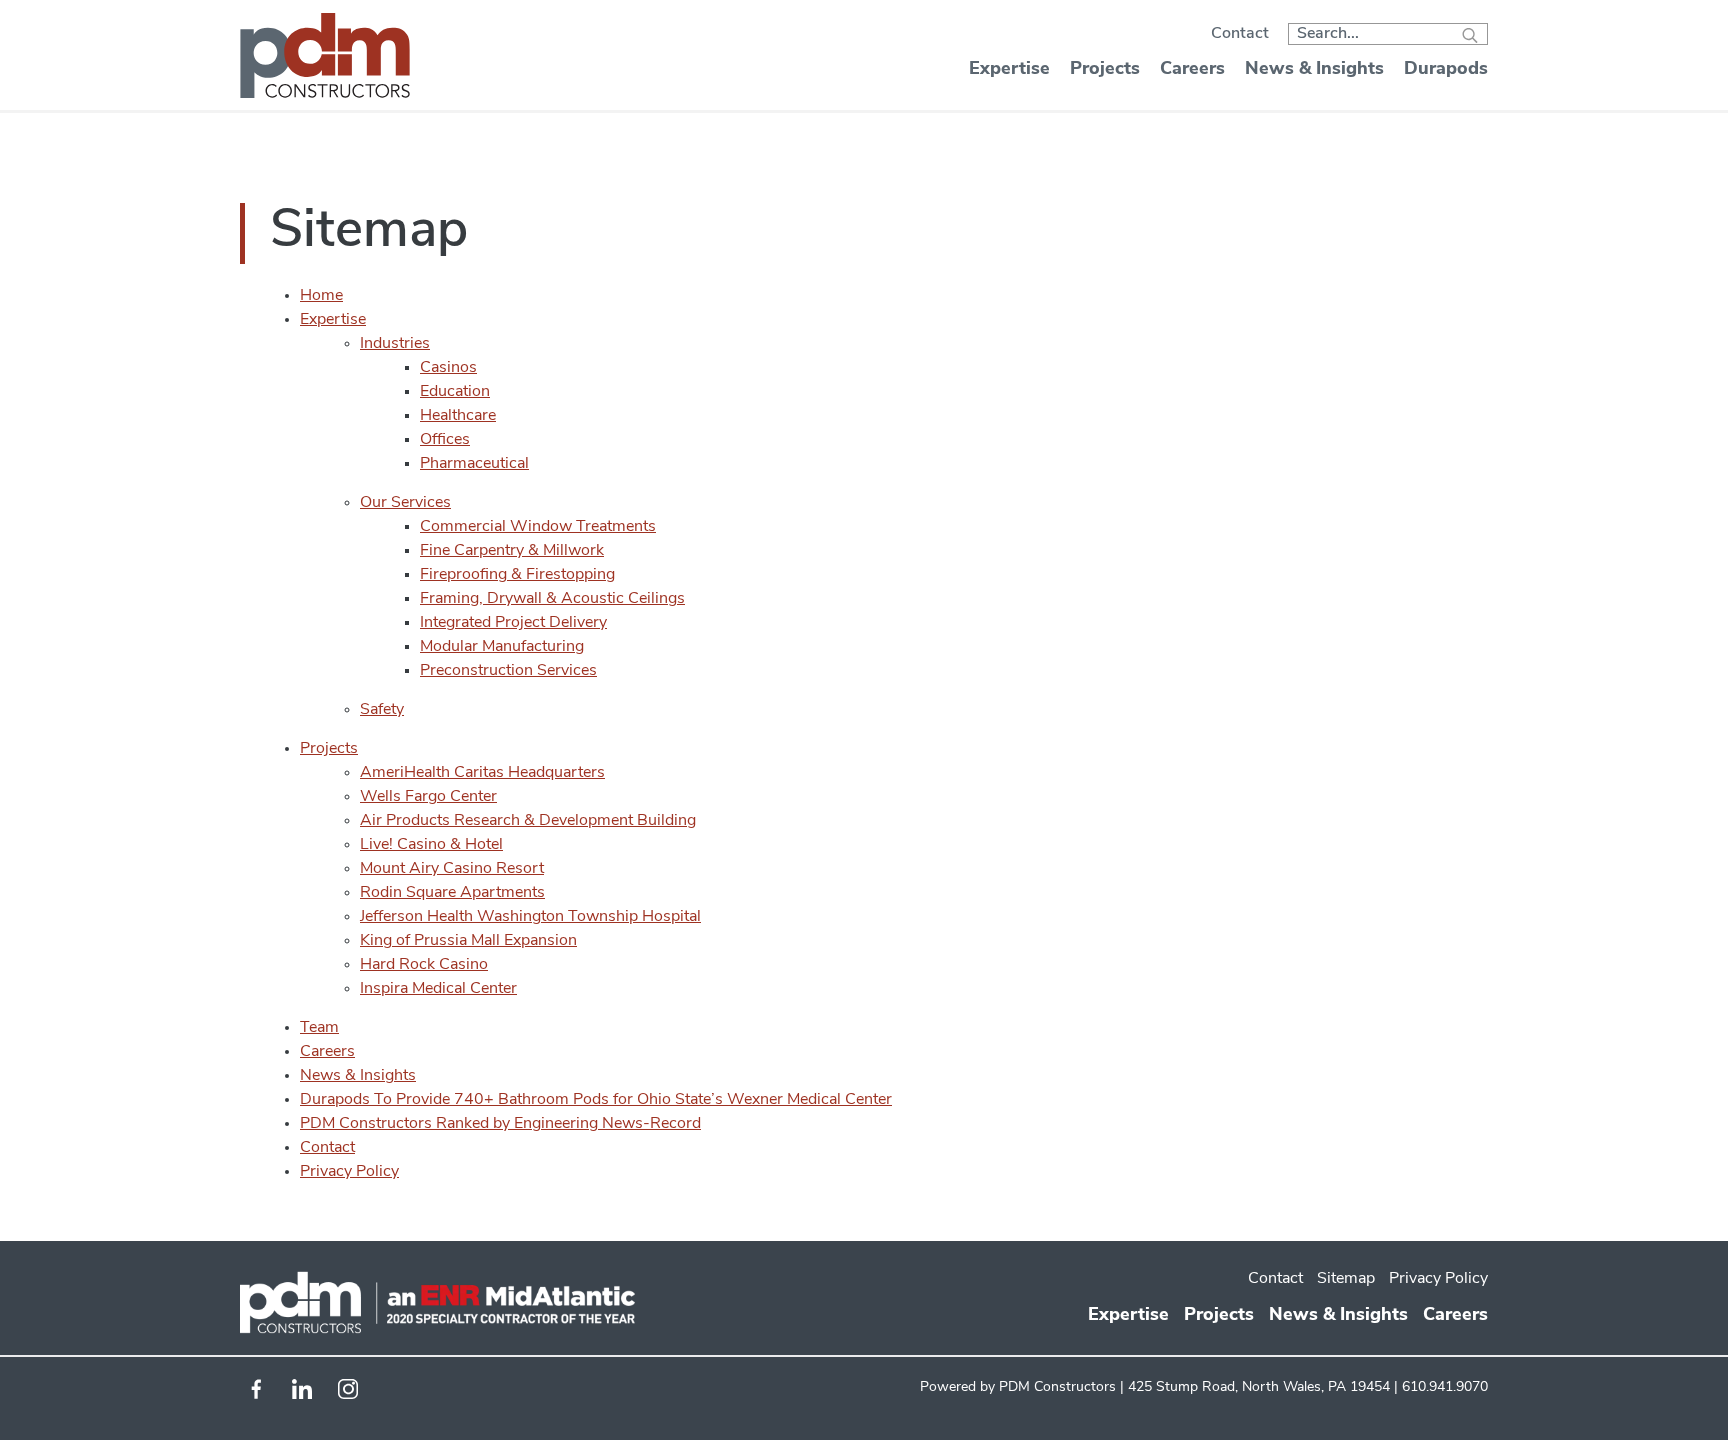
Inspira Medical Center (438, 989)
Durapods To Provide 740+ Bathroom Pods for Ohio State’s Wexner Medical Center (596, 1100)
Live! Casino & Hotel (431, 845)
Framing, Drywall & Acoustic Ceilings (552, 599)
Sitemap (1346, 1279)
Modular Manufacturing (502, 647)
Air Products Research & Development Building (528, 821)
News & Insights (1314, 70)
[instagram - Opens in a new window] (348, 1395)
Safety (382, 710)
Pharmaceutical (474, 464)
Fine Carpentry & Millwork (512, 551)
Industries (395, 344)
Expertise (1009, 70)
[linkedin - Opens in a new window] (302, 1395)
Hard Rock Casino (424, 965)
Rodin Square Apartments (452, 893)
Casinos (448, 368)
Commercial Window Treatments (538, 527)
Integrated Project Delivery (513, 623)
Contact (1240, 34)
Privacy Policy (349, 1172)
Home (321, 296)
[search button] (1470, 37)
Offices (445, 440)
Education (455, 392)
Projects (1105, 70)
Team (319, 1028)
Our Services (405, 503)
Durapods (1446, 70)
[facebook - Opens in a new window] (256, 1395)
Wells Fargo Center (428, 797)
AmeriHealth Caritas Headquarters (482, 773)
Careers (1192, 70)
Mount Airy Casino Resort (452, 869)
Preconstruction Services (508, 671)
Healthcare (458, 416)
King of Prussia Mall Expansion (468, 941)
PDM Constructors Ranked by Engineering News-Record (500, 1124)
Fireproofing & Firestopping (517, 575)
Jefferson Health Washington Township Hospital (530, 917)
